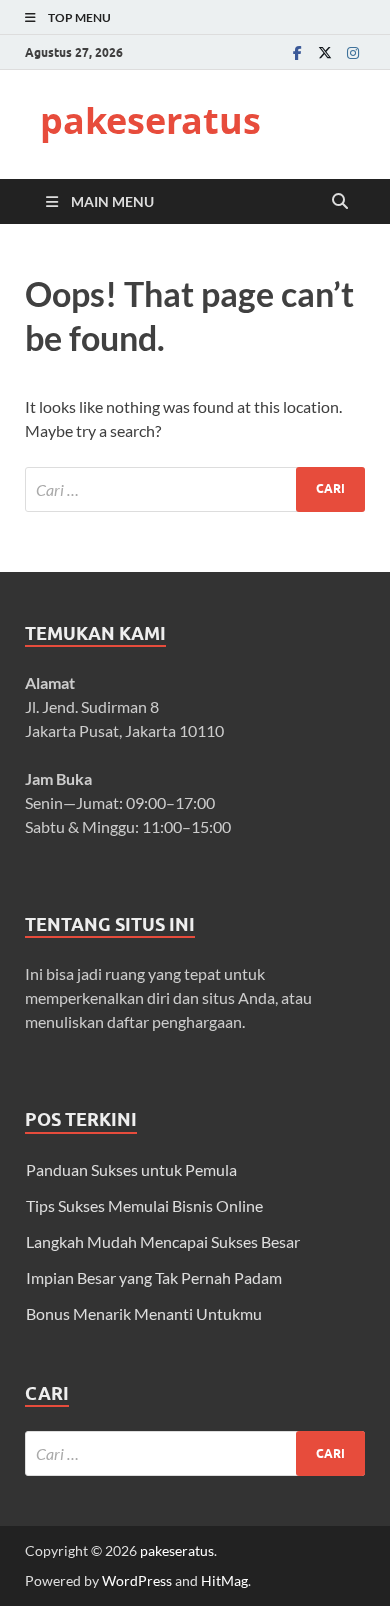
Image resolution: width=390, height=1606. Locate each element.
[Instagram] (353, 52)
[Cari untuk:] (195, 489)
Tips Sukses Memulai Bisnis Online (144, 1205)
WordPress (137, 1580)
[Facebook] (297, 52)
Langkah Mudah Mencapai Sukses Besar (163, 1241)
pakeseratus (150, 120)
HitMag (224, 1580)
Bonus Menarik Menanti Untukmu (144, 1313)
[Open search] (340, 202)
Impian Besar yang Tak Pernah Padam (154, 1277)
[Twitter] (325, 52)
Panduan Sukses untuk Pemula (131, 1169)
